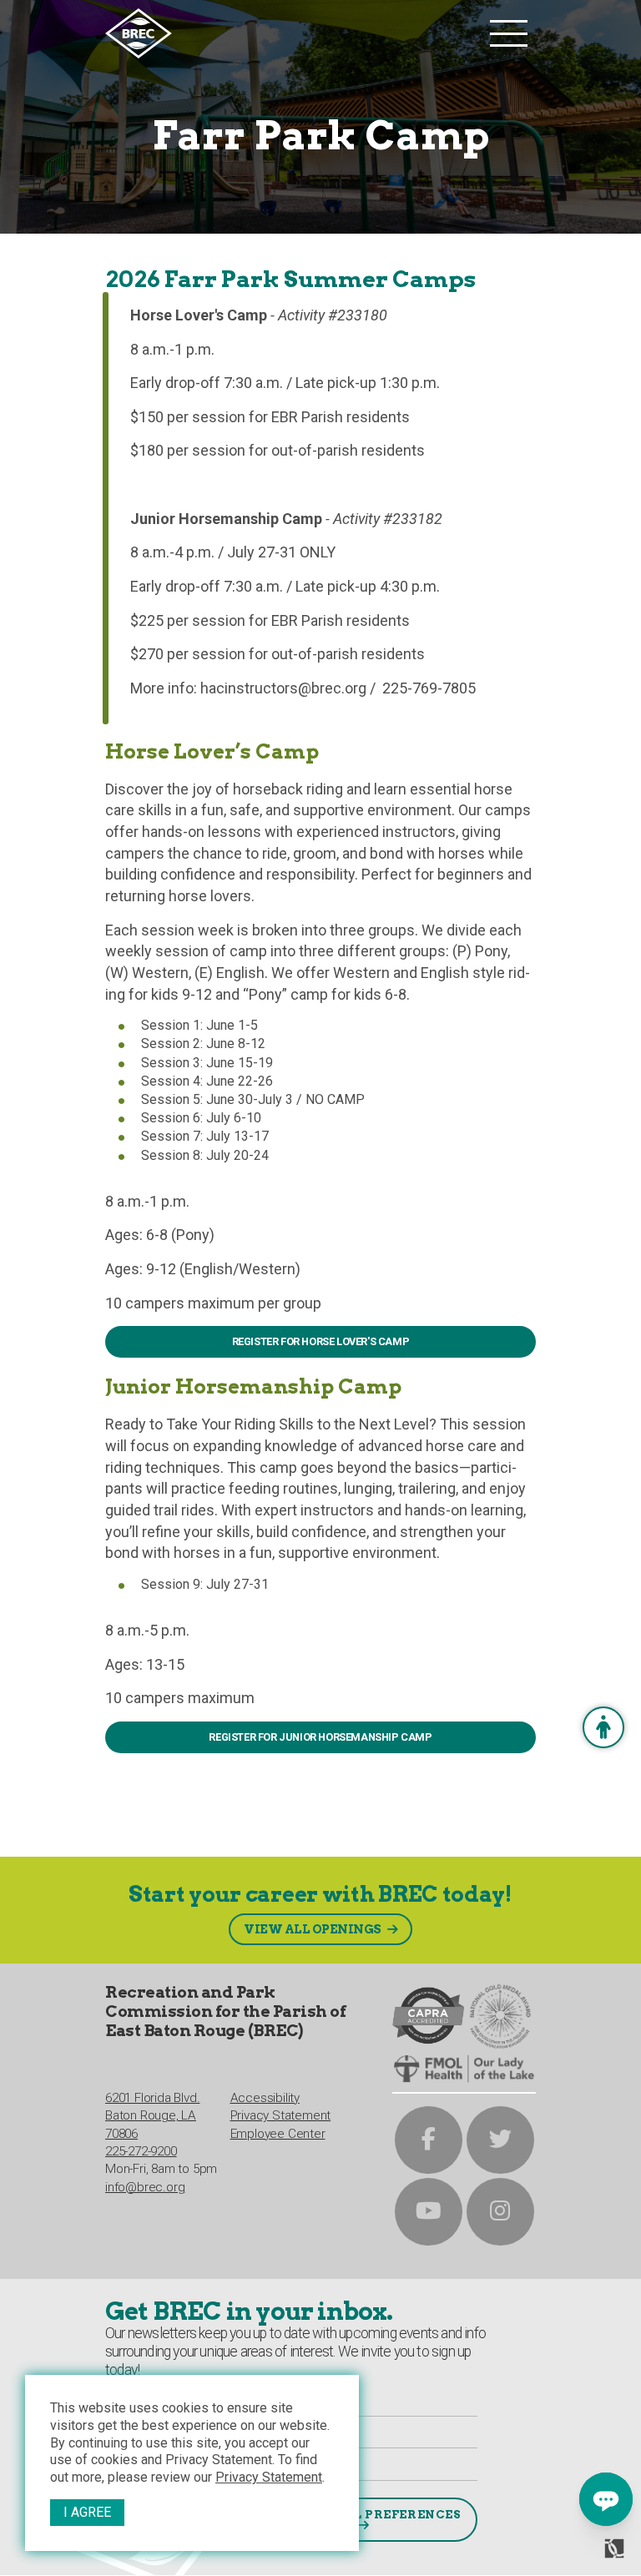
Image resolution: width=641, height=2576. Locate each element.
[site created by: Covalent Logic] (576, 2555)
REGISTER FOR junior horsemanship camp (320, 1737)
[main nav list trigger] (509, 33)
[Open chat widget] (606, 2499)
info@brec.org (145, 2187)
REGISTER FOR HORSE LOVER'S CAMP (321, 1341)
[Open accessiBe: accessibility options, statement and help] (603, 1727)
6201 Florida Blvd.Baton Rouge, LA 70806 (152, 2116)
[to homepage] (293, 33)
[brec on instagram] (500, 2212)
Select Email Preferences (361, 2514)
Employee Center (278, 2134)
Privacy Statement (269, 2477)
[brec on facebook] (429, 2140)
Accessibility (265, 2098)
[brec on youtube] (429, 2212)
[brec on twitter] (500, 2140)
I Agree (87, 2512)
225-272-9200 (141, 2151)
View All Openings (313, 1929)
